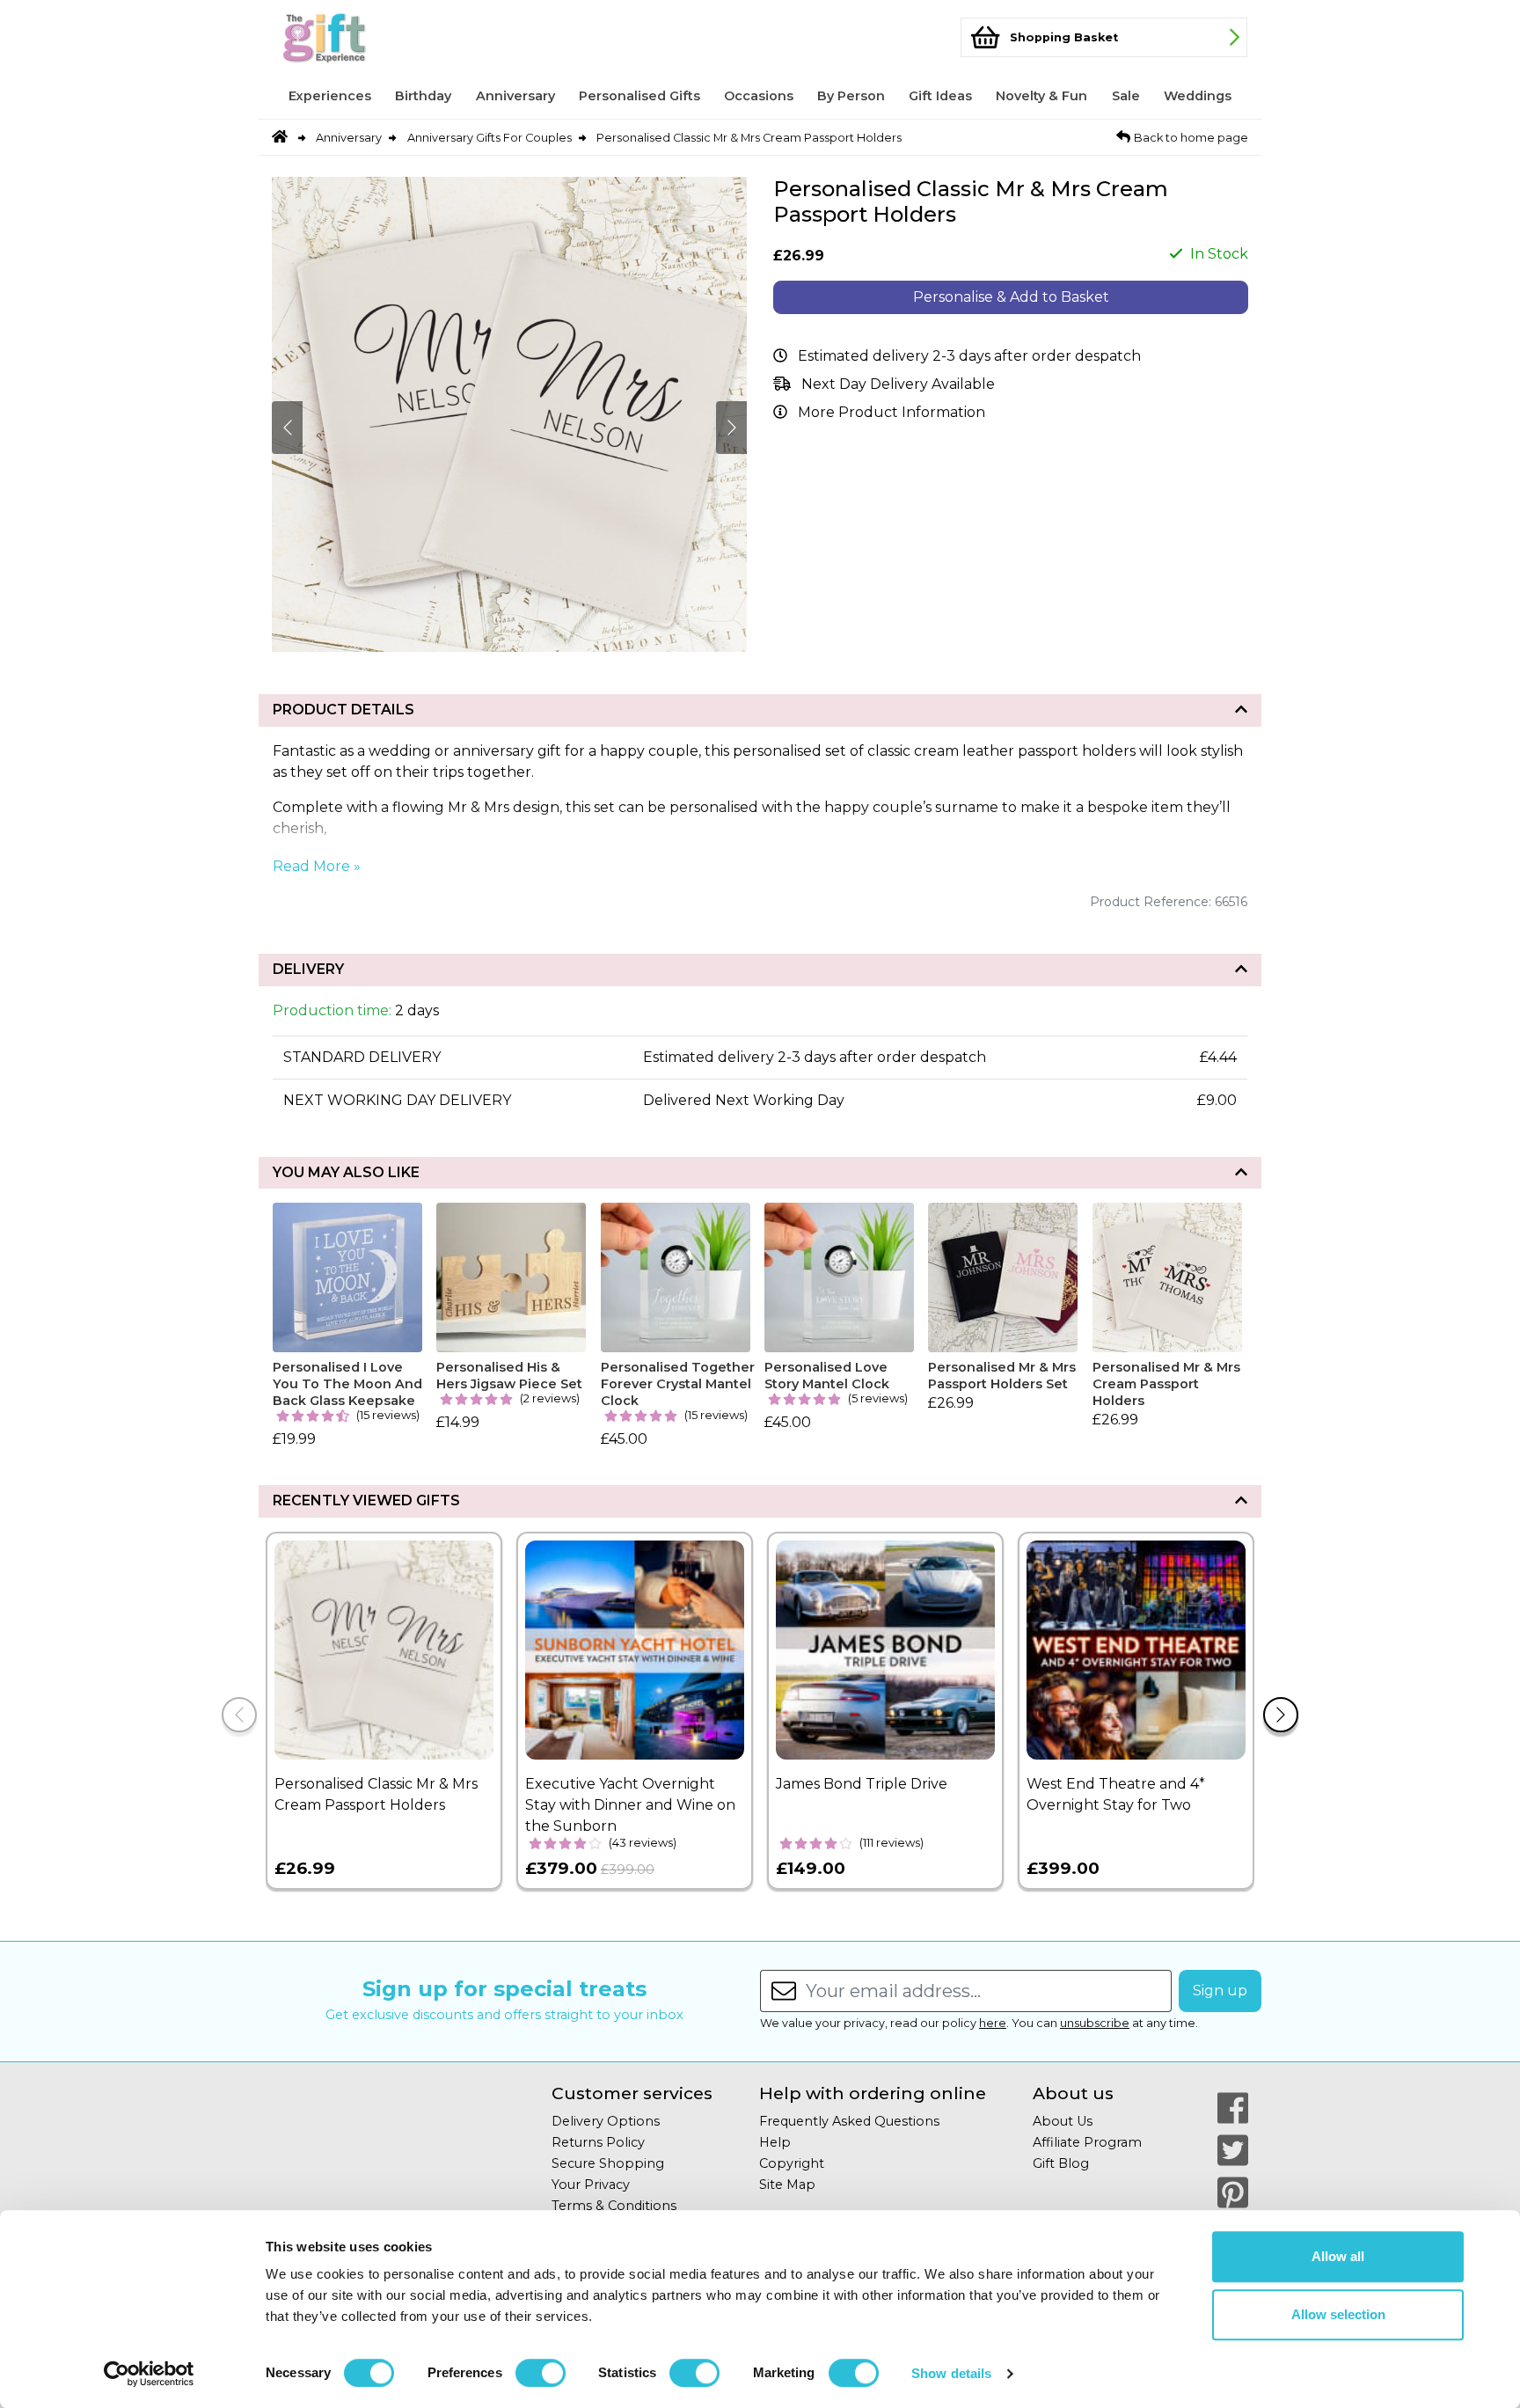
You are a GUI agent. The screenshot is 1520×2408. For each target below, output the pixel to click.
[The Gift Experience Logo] (359, 37)
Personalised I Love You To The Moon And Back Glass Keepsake (347, 1383)
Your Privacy (591, 2185)
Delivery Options (606, 2121)
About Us (1063, 2121)
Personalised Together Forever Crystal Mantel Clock (678, 1383)
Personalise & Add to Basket (1011, 297)
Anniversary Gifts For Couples (490, 138)
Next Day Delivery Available (898, 384)
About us (1073, 2093)
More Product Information (892, 412)
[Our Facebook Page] (1233, 2108)
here (993, 2023)
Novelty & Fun (1041, 96)
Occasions (759, 96)
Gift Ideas (940, 96)
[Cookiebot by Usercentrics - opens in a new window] (149, 2374)
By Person (851, 96)
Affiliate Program (1087, 2142)
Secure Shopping (608, 2163)
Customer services (632, 2093)
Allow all (1338, 2256)
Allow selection (1338, 2314)
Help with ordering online (873, 2093)
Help (775, 2142)
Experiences (330, 96)
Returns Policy (598, 2142)
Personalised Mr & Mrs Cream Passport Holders (1166, 1383)
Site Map (787, 2185)
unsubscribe (1095, 2023)
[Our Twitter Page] (1233, 2150)
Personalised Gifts (639, 96)
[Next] (1281, 1715)
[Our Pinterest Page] (1233, 2192)
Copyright (792, 2163)
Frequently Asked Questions (849, 2121)
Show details (951, 2373)
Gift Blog (1061, 2163)
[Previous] (239, 1715)
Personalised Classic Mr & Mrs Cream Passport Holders (749, 138)
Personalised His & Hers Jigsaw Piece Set (509, 1376)
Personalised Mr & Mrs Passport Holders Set (1002, 1376)
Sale (1126, 96)
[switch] (541, 2373)
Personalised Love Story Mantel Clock (827, 1376)
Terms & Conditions (614, 2206)
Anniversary (515, 96)
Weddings (1198, 96)
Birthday (423, 96)
